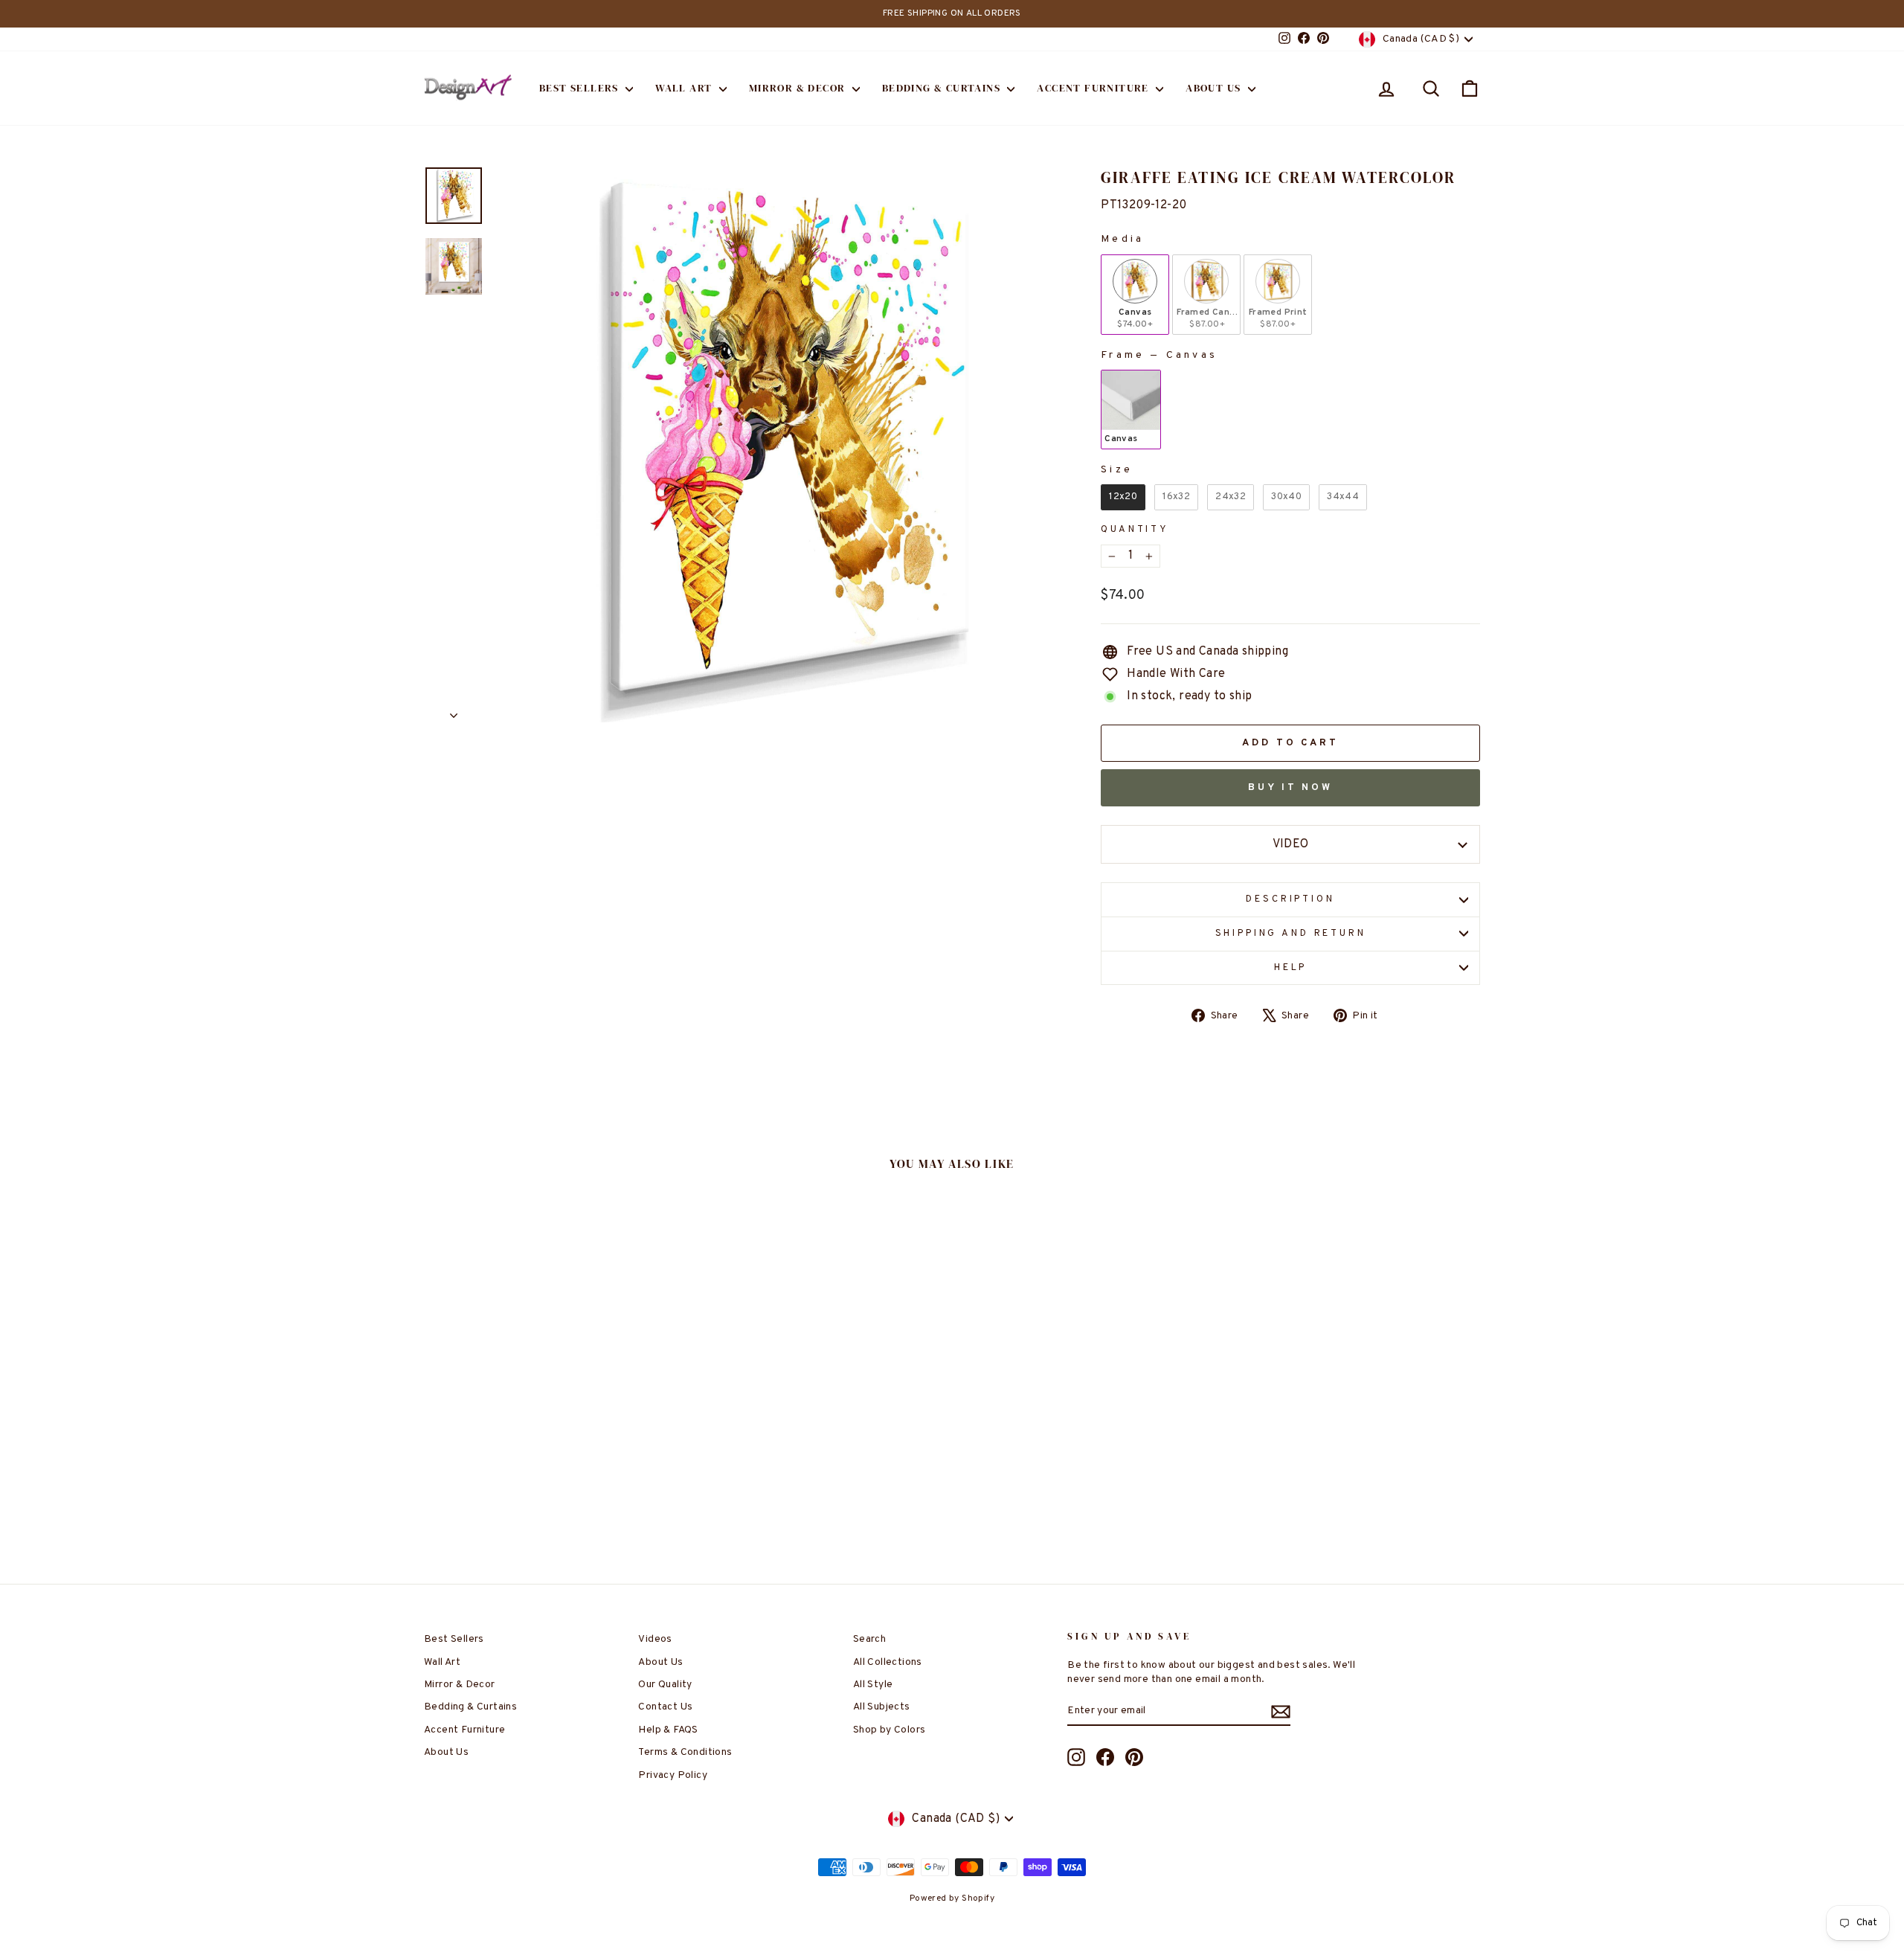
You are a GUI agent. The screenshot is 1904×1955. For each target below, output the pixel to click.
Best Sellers (580, 88)
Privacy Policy (673, 1775)
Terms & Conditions (685, 1752)
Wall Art (685, 88)
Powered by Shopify (952, 1898)
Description (1290, 899)
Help (1290, 968)
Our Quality (665, 1685)
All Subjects (882, 1707)
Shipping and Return (1291, 934)
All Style (873, 1685)
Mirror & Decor (799, 88)
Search (869, 1639)
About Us (1215, 88)
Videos (655, 1639)
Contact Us (665, 1707)
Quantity (1135, 530)
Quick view (550, 1446)
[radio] (1135, 295)
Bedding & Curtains (943, 88)
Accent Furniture (1094, 88)
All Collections (888, 1662)
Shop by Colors (890, 1730)
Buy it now (1290, 788)
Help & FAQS (668, 1730)
